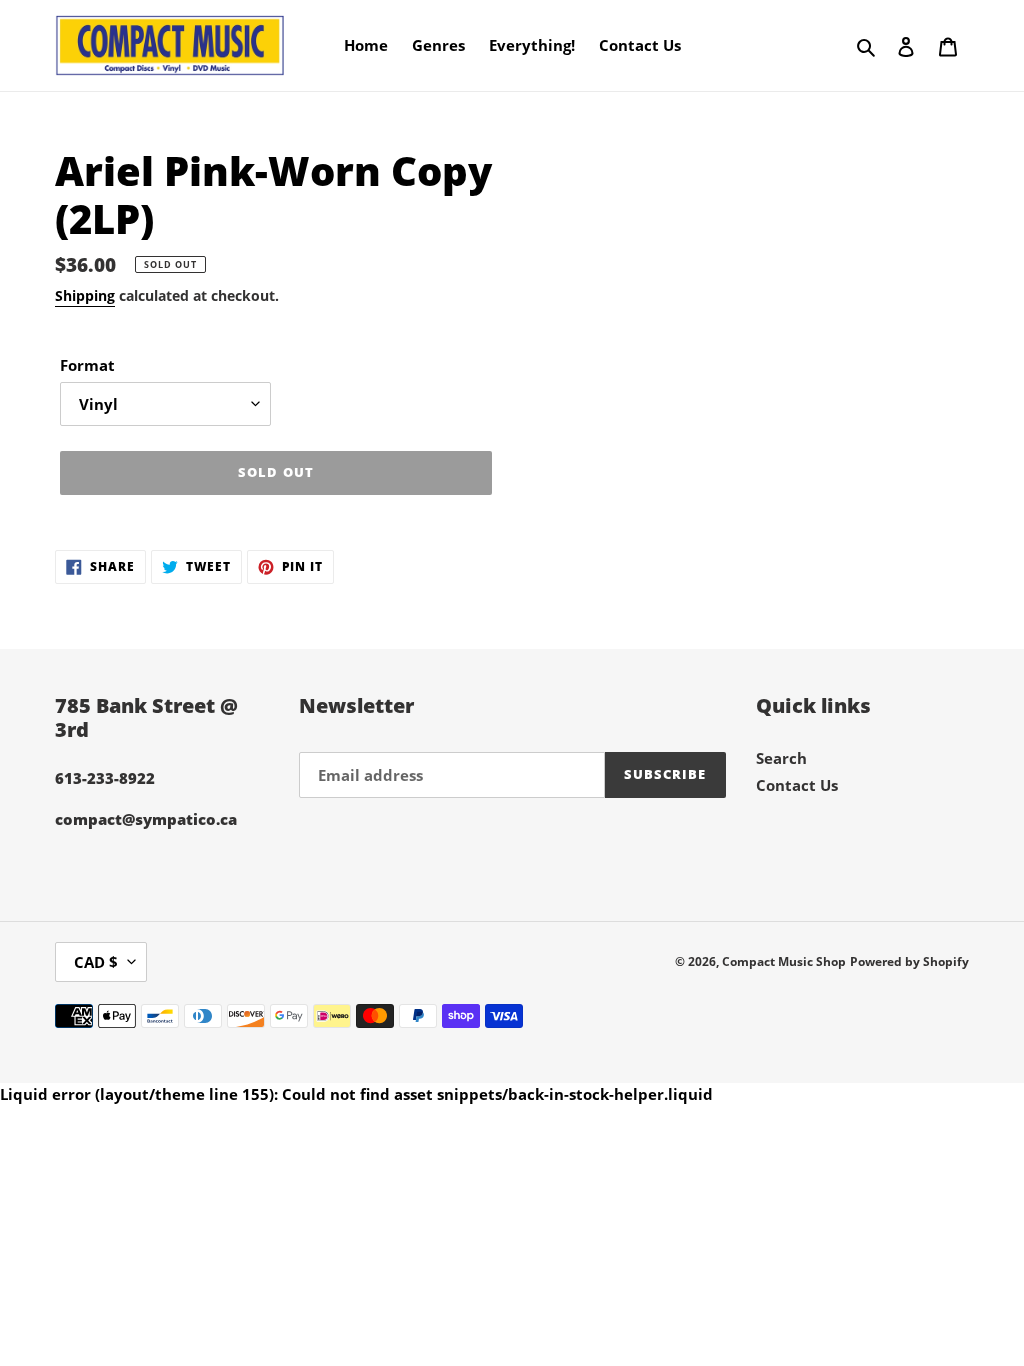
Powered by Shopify (909, 961)
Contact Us (797, 785)
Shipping (85, 295)
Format (87, 365)
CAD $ (96, 962)
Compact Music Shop (784, 961)
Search (781, 758)
